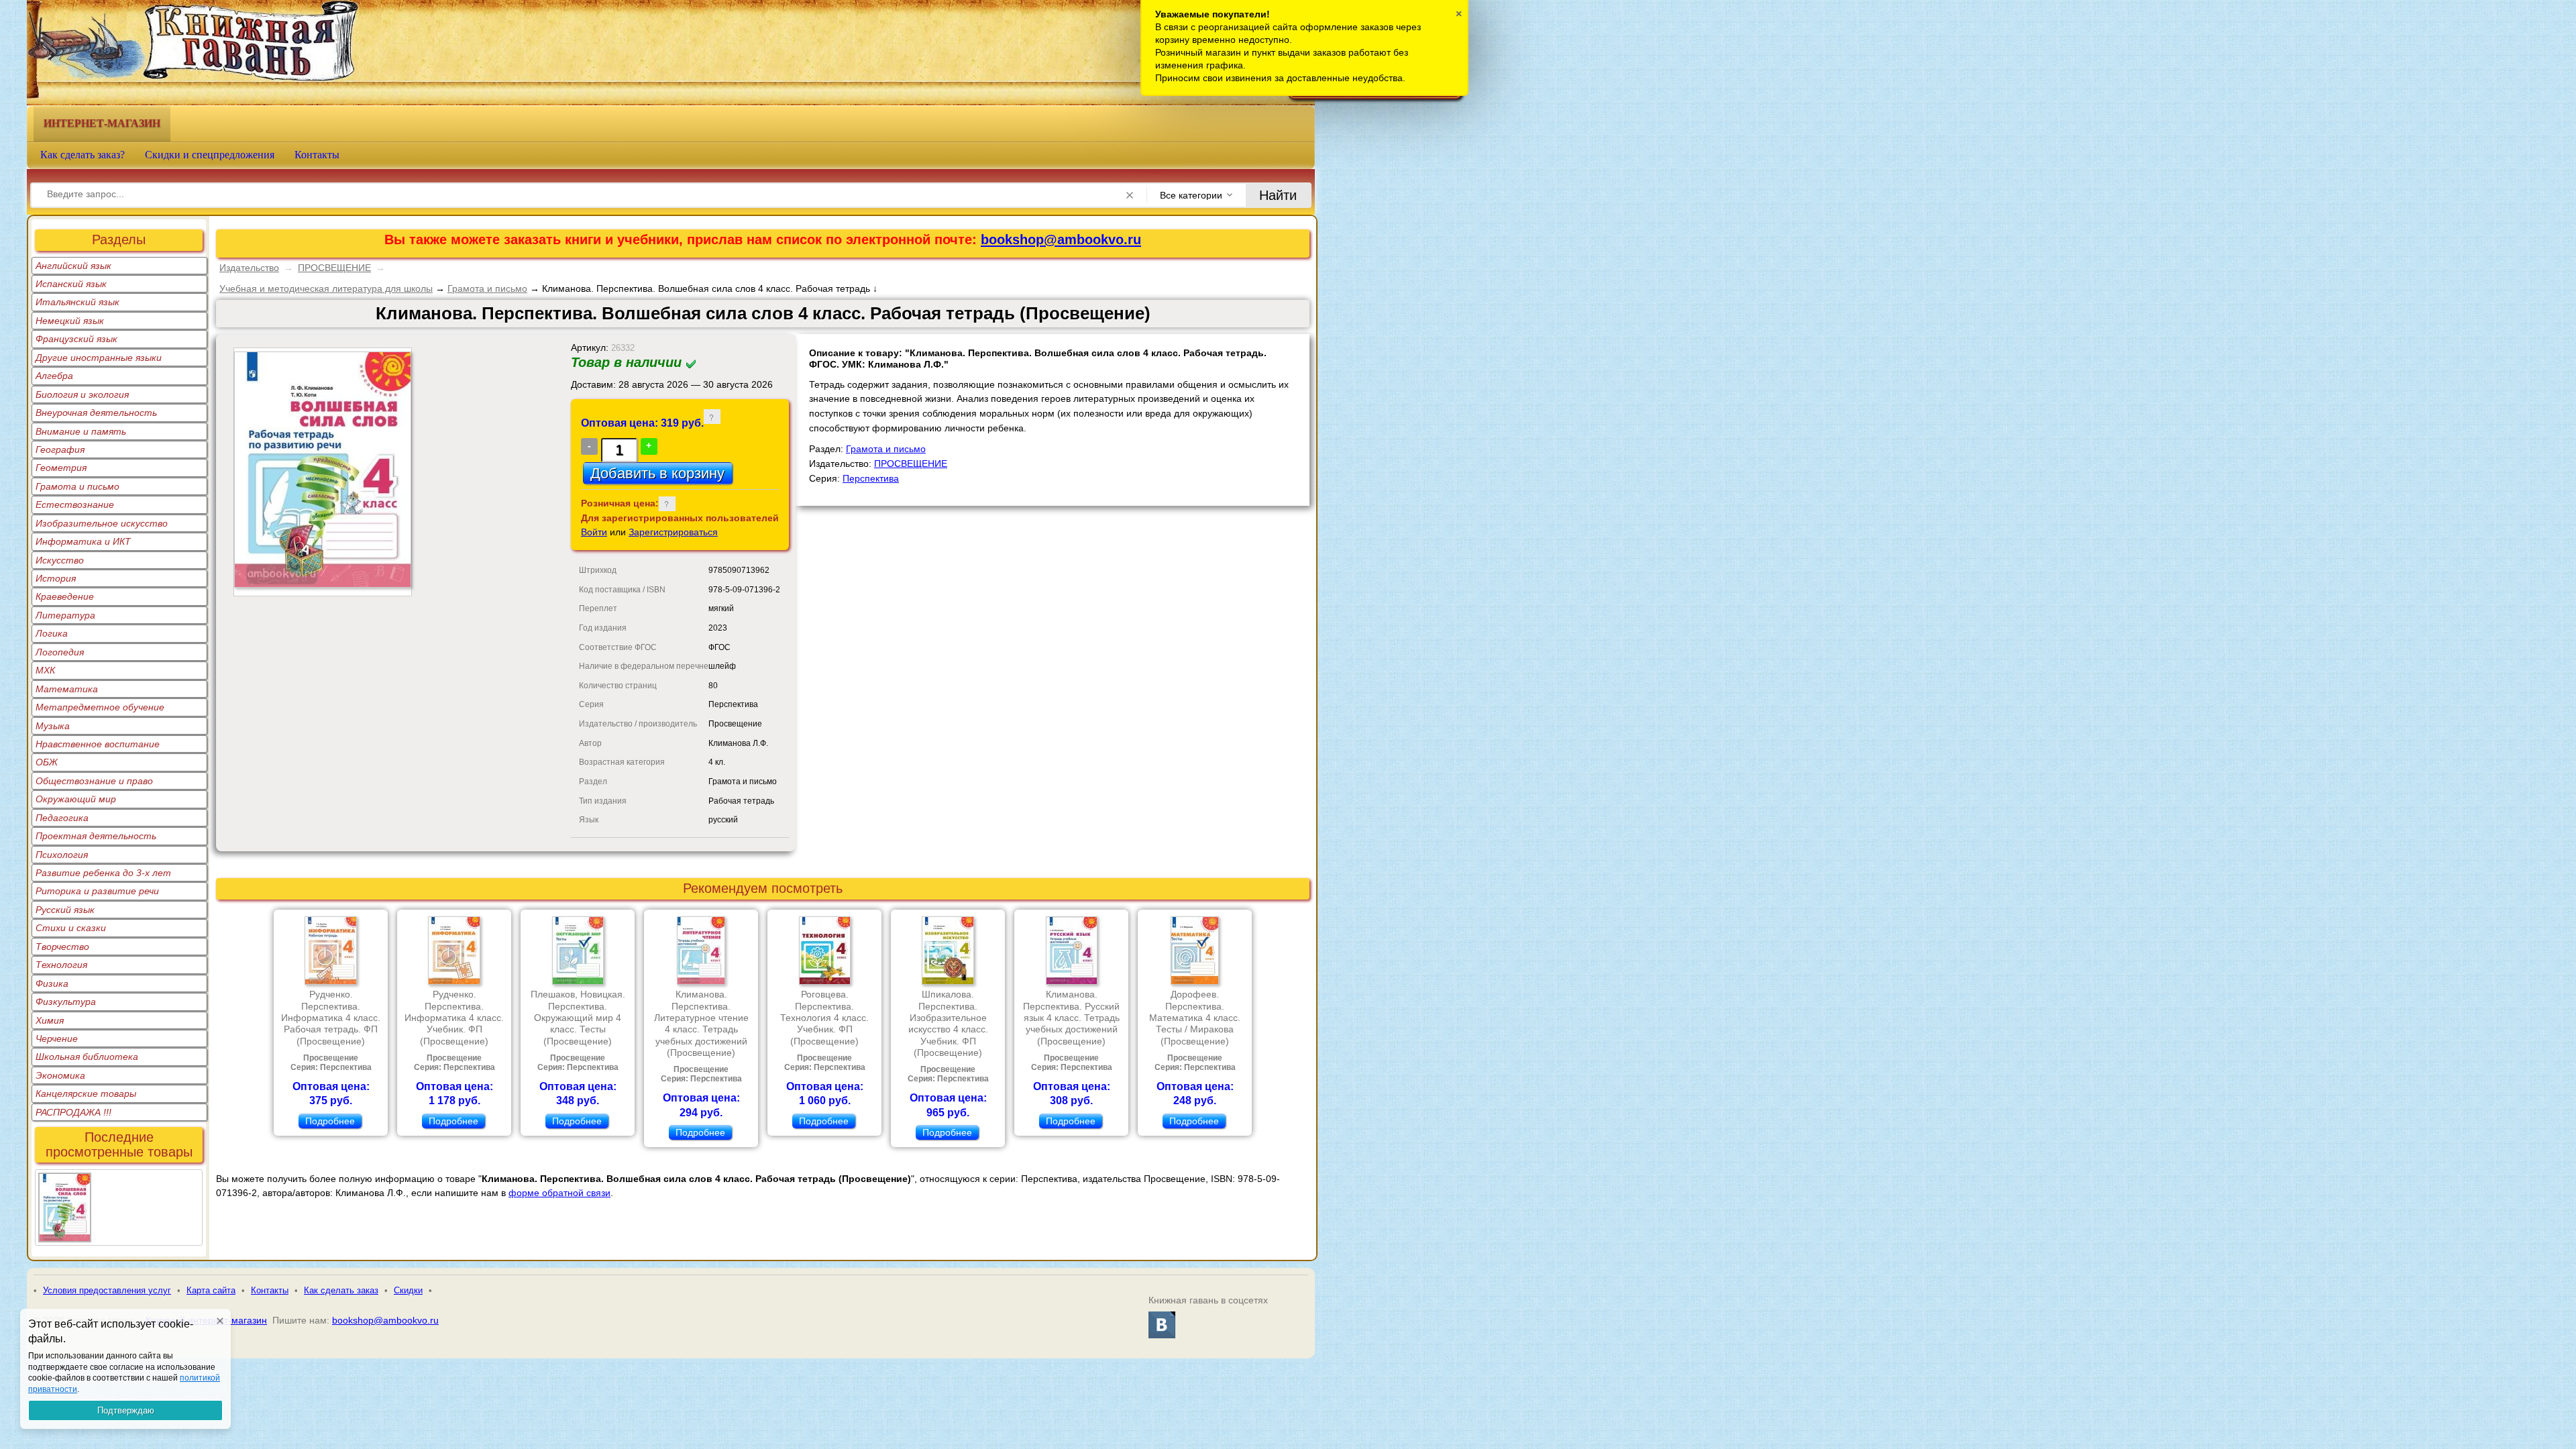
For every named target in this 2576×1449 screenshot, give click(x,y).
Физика (52, 983)
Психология (62, 855)
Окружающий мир (76, 799)
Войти (594, 532)
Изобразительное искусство (102, 523)
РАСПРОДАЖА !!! (73, 1112)
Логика (52, 633)
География (60, 449)
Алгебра (54, 376)
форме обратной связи (559, 1193)
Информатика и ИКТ (83, 541)
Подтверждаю (126, 1410)
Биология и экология (82, 394)
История (56, 578)
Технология (61, 965)
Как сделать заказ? (83, 155)
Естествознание (75, 504)
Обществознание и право (94, 781)
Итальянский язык (77, 302)
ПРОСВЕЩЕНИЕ (334, 268)
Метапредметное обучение (100, 707)
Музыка (53, 726)
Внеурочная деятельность (96, 413)
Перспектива (871, 478)
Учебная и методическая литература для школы (326, 288)
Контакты (317, 155)
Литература (65, 615)
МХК (45, 670)
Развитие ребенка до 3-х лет (103, 873)
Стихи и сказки (71, 928)
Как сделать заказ (341, 1290)
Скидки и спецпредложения (210, 155)
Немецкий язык (70, 321)
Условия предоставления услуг (107, 1290)
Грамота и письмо (77, 486)
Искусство (60, 560)
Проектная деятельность (96, 836)
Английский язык (73, 266)
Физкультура (66, 1002)
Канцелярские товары (86, 1093)
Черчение (57, 1038)
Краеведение (65, 596)
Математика (67, 689)
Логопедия (60, 652)
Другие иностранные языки (99, 358)
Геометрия (61, 468)
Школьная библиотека (87, 1057)
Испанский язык (71, 284)
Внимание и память (81, 431)
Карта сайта (211, 1290)
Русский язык (65, 910)
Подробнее (330, 1121)
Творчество (62, 947)
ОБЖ (47, 762)
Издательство (249, 268)
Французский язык (76, 339)
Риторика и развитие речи (97, 891)
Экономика (60, 1075)
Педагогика (62, 818)
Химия (50, 1020)
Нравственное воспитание (98, 744)
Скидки (408, 1290)
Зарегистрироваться (673, 532)
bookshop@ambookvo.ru (1061, 239)
